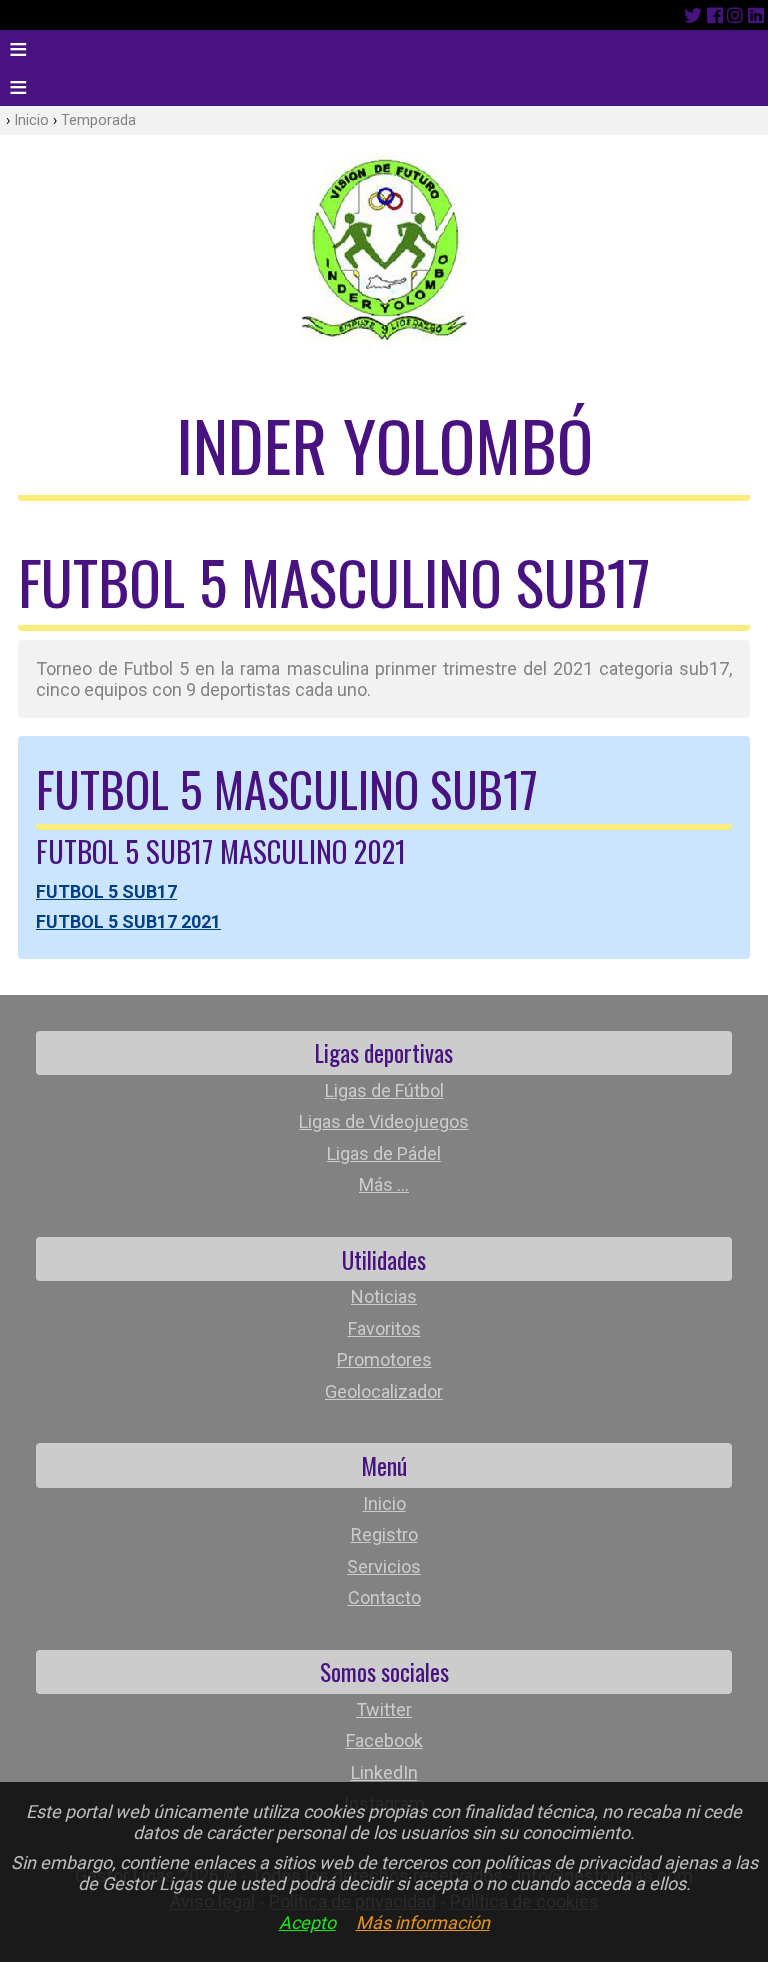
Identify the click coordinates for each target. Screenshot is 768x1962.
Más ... (384, 1184)
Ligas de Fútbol (384, 1090)
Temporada (98, 120)
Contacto (384, 1597)
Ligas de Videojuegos (384, 1121)
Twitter (384, 1709)
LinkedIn (384, 1772)
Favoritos (384, 1328)
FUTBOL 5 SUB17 (106, 891)
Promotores (384, 1359)
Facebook (384, 1740)
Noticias (384, 1296)
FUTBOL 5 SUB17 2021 (128, 921)
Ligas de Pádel (384, 1153)
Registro (384, 1534)
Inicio (31, 120)
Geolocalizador (384, 1391)
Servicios (384, 1566)
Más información (423, 1922)
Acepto (307, 1922)
